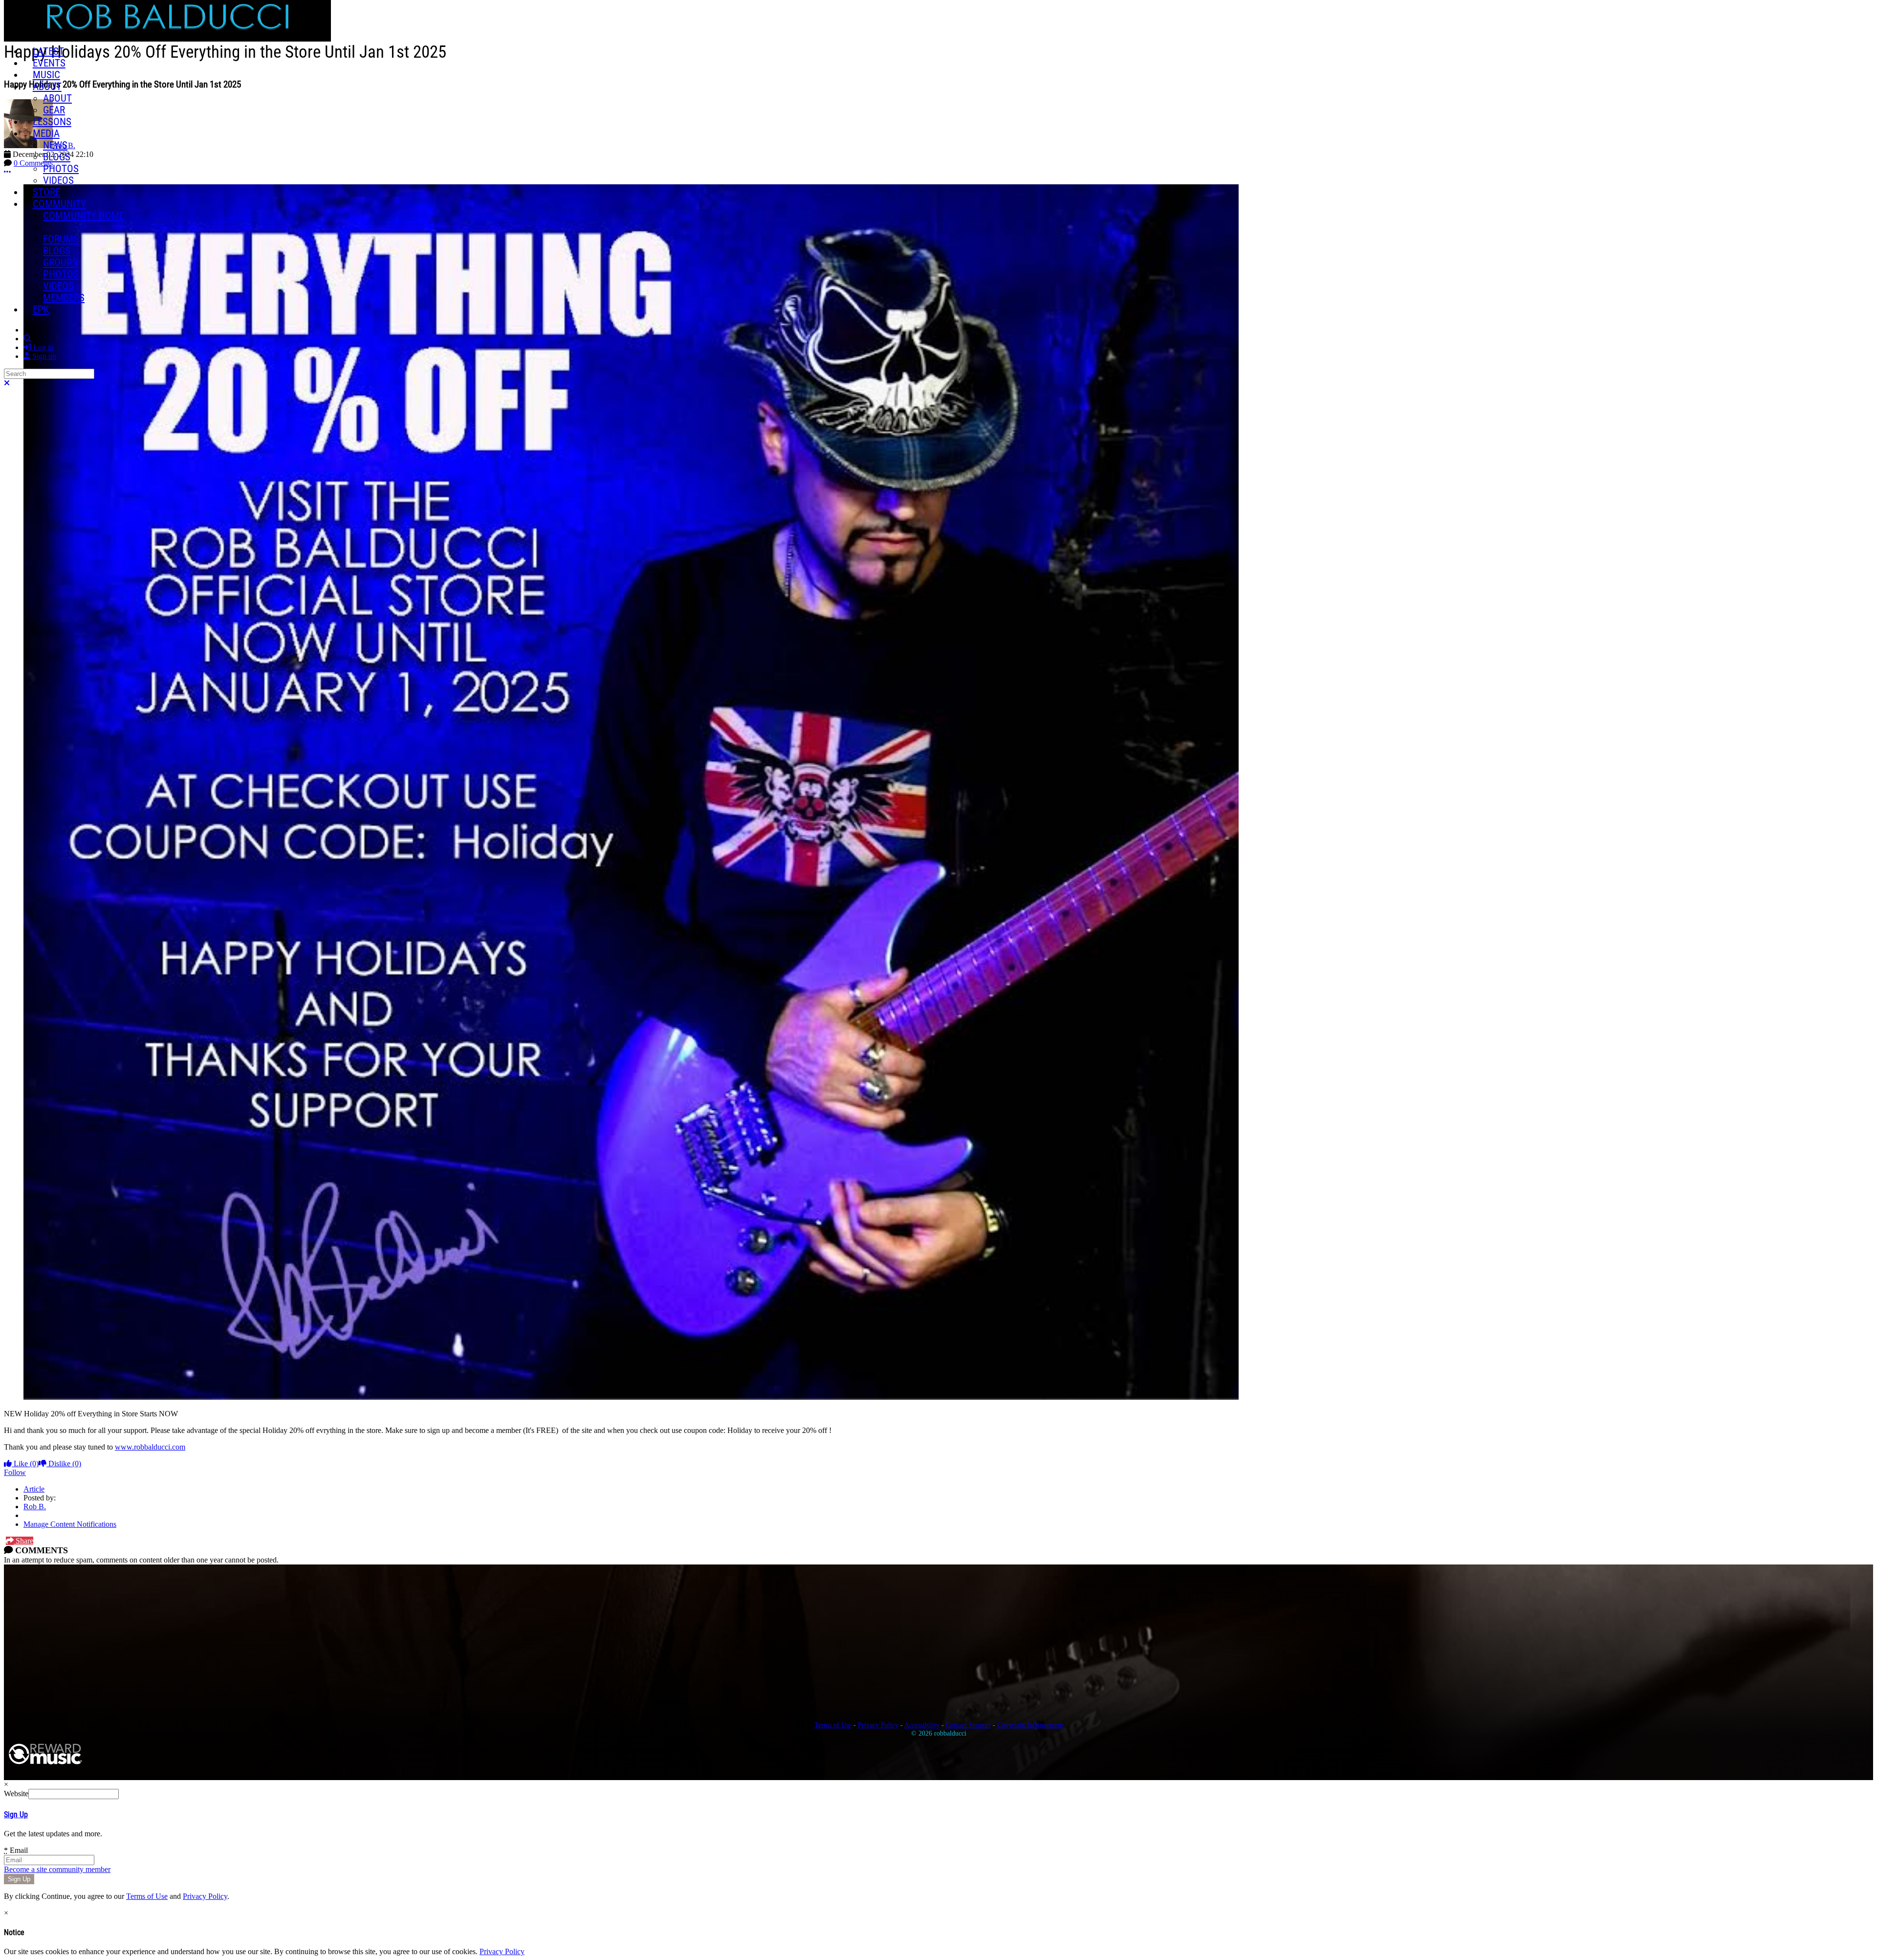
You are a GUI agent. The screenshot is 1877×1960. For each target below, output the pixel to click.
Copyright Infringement (1030, 1725)
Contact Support (968, 1725)
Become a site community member (57, 1869)
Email (16, 1850)
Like (25, 1464)
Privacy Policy (878, 1725)
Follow (15, 1472)
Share (23, 1541)
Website (16, 1794)
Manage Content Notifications (70, 1524)
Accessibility (922, 1725)
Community (59, 204)
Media (46, 133)
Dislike (64, 1464)
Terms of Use (833, 1725)
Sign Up (16, 1815)
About (47, 87)
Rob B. (35, 1507)
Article (34, 1489)
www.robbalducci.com (150, 1447)
